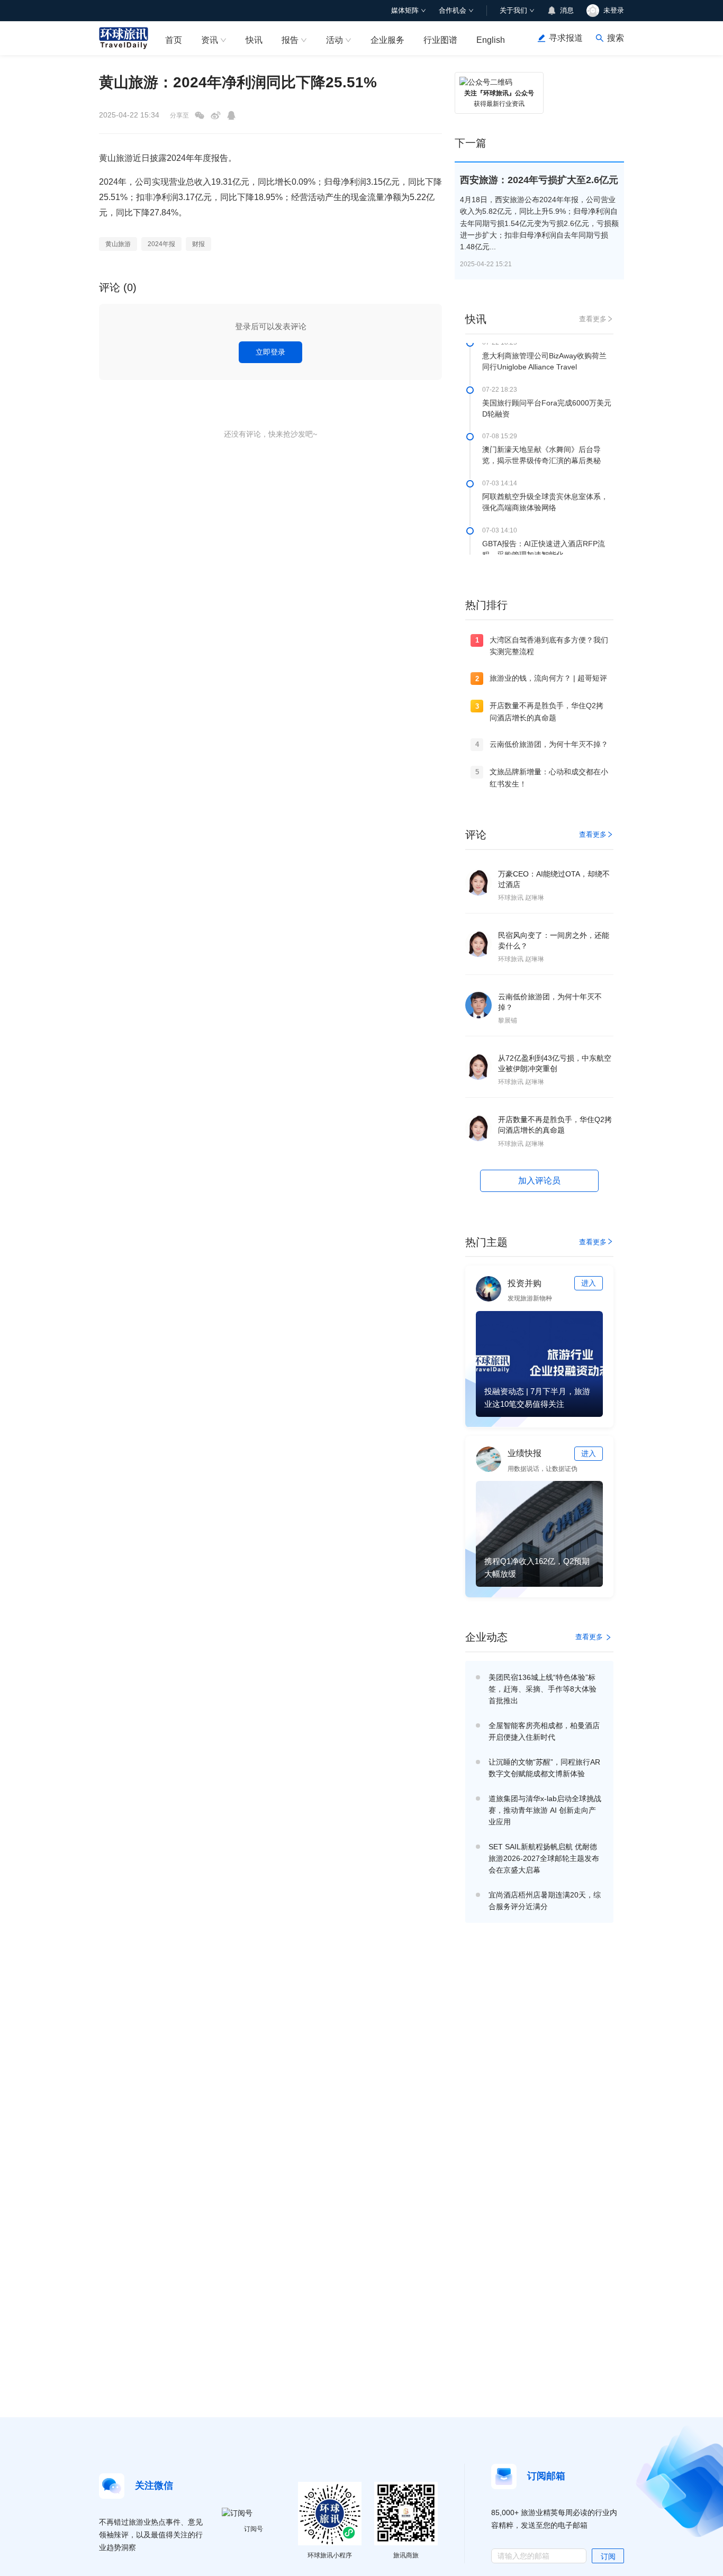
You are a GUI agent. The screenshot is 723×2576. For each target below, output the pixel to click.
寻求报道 (566, 38)
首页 (174, 40)
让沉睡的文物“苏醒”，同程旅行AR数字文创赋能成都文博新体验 (544, 1768)
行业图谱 (440, 40)
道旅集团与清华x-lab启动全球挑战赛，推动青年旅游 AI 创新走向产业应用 (545, 1810)
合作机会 (453, 10)
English (491, 40)
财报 (198, 244)
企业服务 (387, 40)
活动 (335, 40)
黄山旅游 (118, 244)
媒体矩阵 (405, 10)
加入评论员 (539, 1181)
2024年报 (161, 244)
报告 (290, 40)
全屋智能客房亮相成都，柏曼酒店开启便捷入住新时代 (544, 1731)
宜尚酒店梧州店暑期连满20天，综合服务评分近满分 (545, 1901)
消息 (567, 10)
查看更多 (593, 319)
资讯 (210, 40)
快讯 (254, 40)
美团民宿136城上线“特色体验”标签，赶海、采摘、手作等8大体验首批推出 (543, 1689)
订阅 (608, 2556)
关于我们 (513, 10)
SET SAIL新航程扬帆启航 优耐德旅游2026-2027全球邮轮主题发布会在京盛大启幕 (544, 1858)
